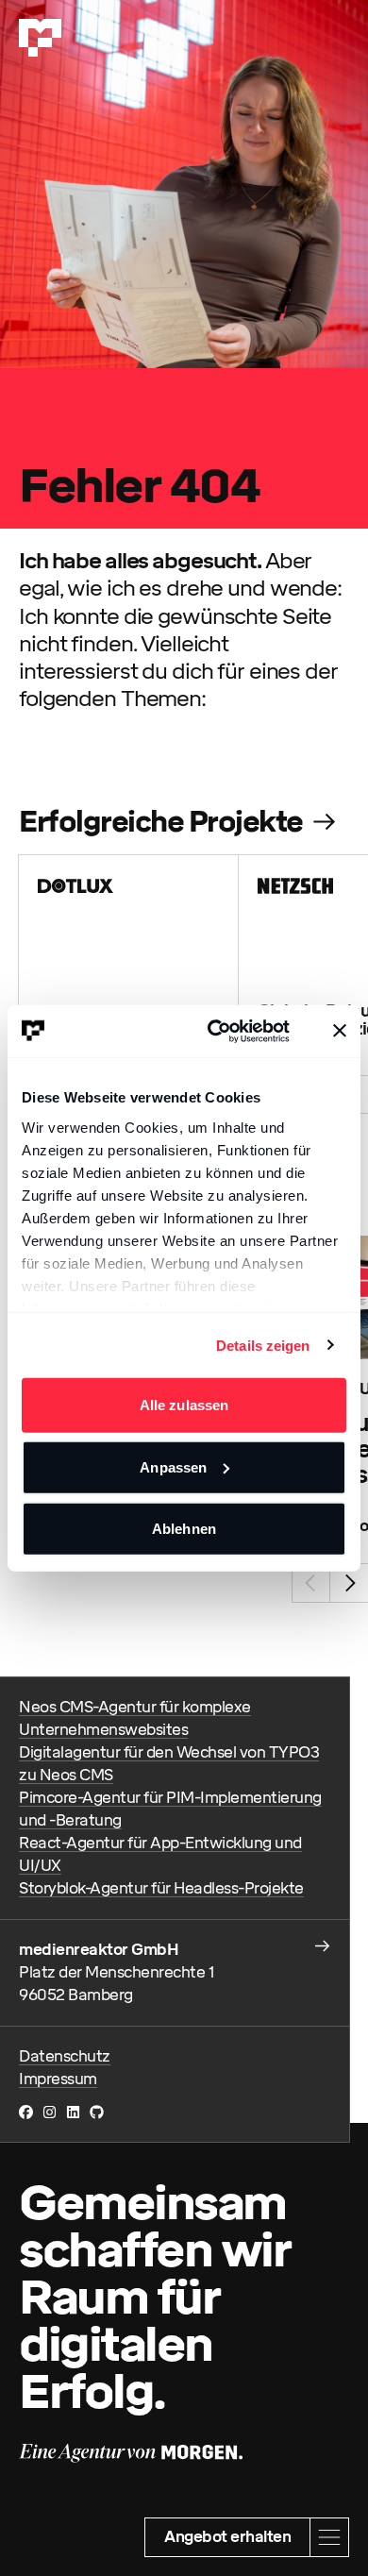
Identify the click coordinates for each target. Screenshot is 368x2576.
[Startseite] (40, 38)
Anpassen (173, 1466)
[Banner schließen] (340, 1031)
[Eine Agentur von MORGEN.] (131, 2453)
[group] (129, 965)
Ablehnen (184, 1529)
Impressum (58, 2079)
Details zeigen (263, 1345)
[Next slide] (349, 1583)
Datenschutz (65, 2056)
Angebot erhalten (227, 2537)
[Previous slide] (311, 1583)
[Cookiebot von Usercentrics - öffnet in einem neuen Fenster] (216, 1031)
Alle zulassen (184, 1405)
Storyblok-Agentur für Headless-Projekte (161, 1888)
